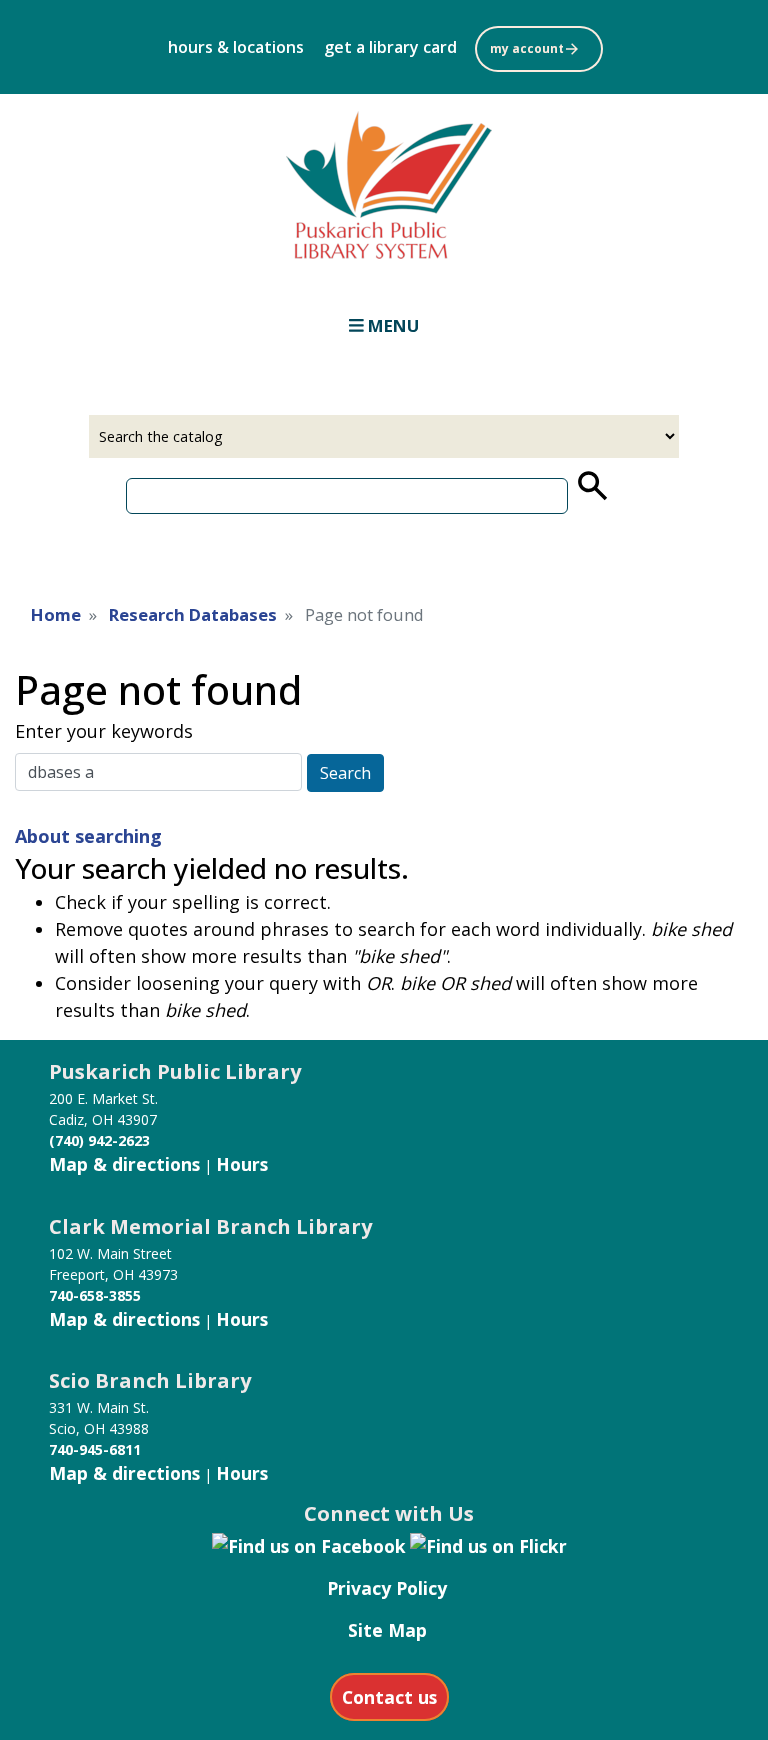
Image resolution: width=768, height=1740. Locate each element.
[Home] (384, 180)
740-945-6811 (95, 1449)
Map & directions (124, 1164)
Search (345, 773)
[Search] (591, 486)
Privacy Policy (387, 1588)
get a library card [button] (390, 47)
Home (56, 614)
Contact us (389, 1697)
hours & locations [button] (236, 47)
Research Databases (193, 614)
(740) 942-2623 (99, 1140)
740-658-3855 (95, 1295)
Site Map (387, 1630)
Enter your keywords (104, 731)
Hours (242, 1164)
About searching (88, 836)
